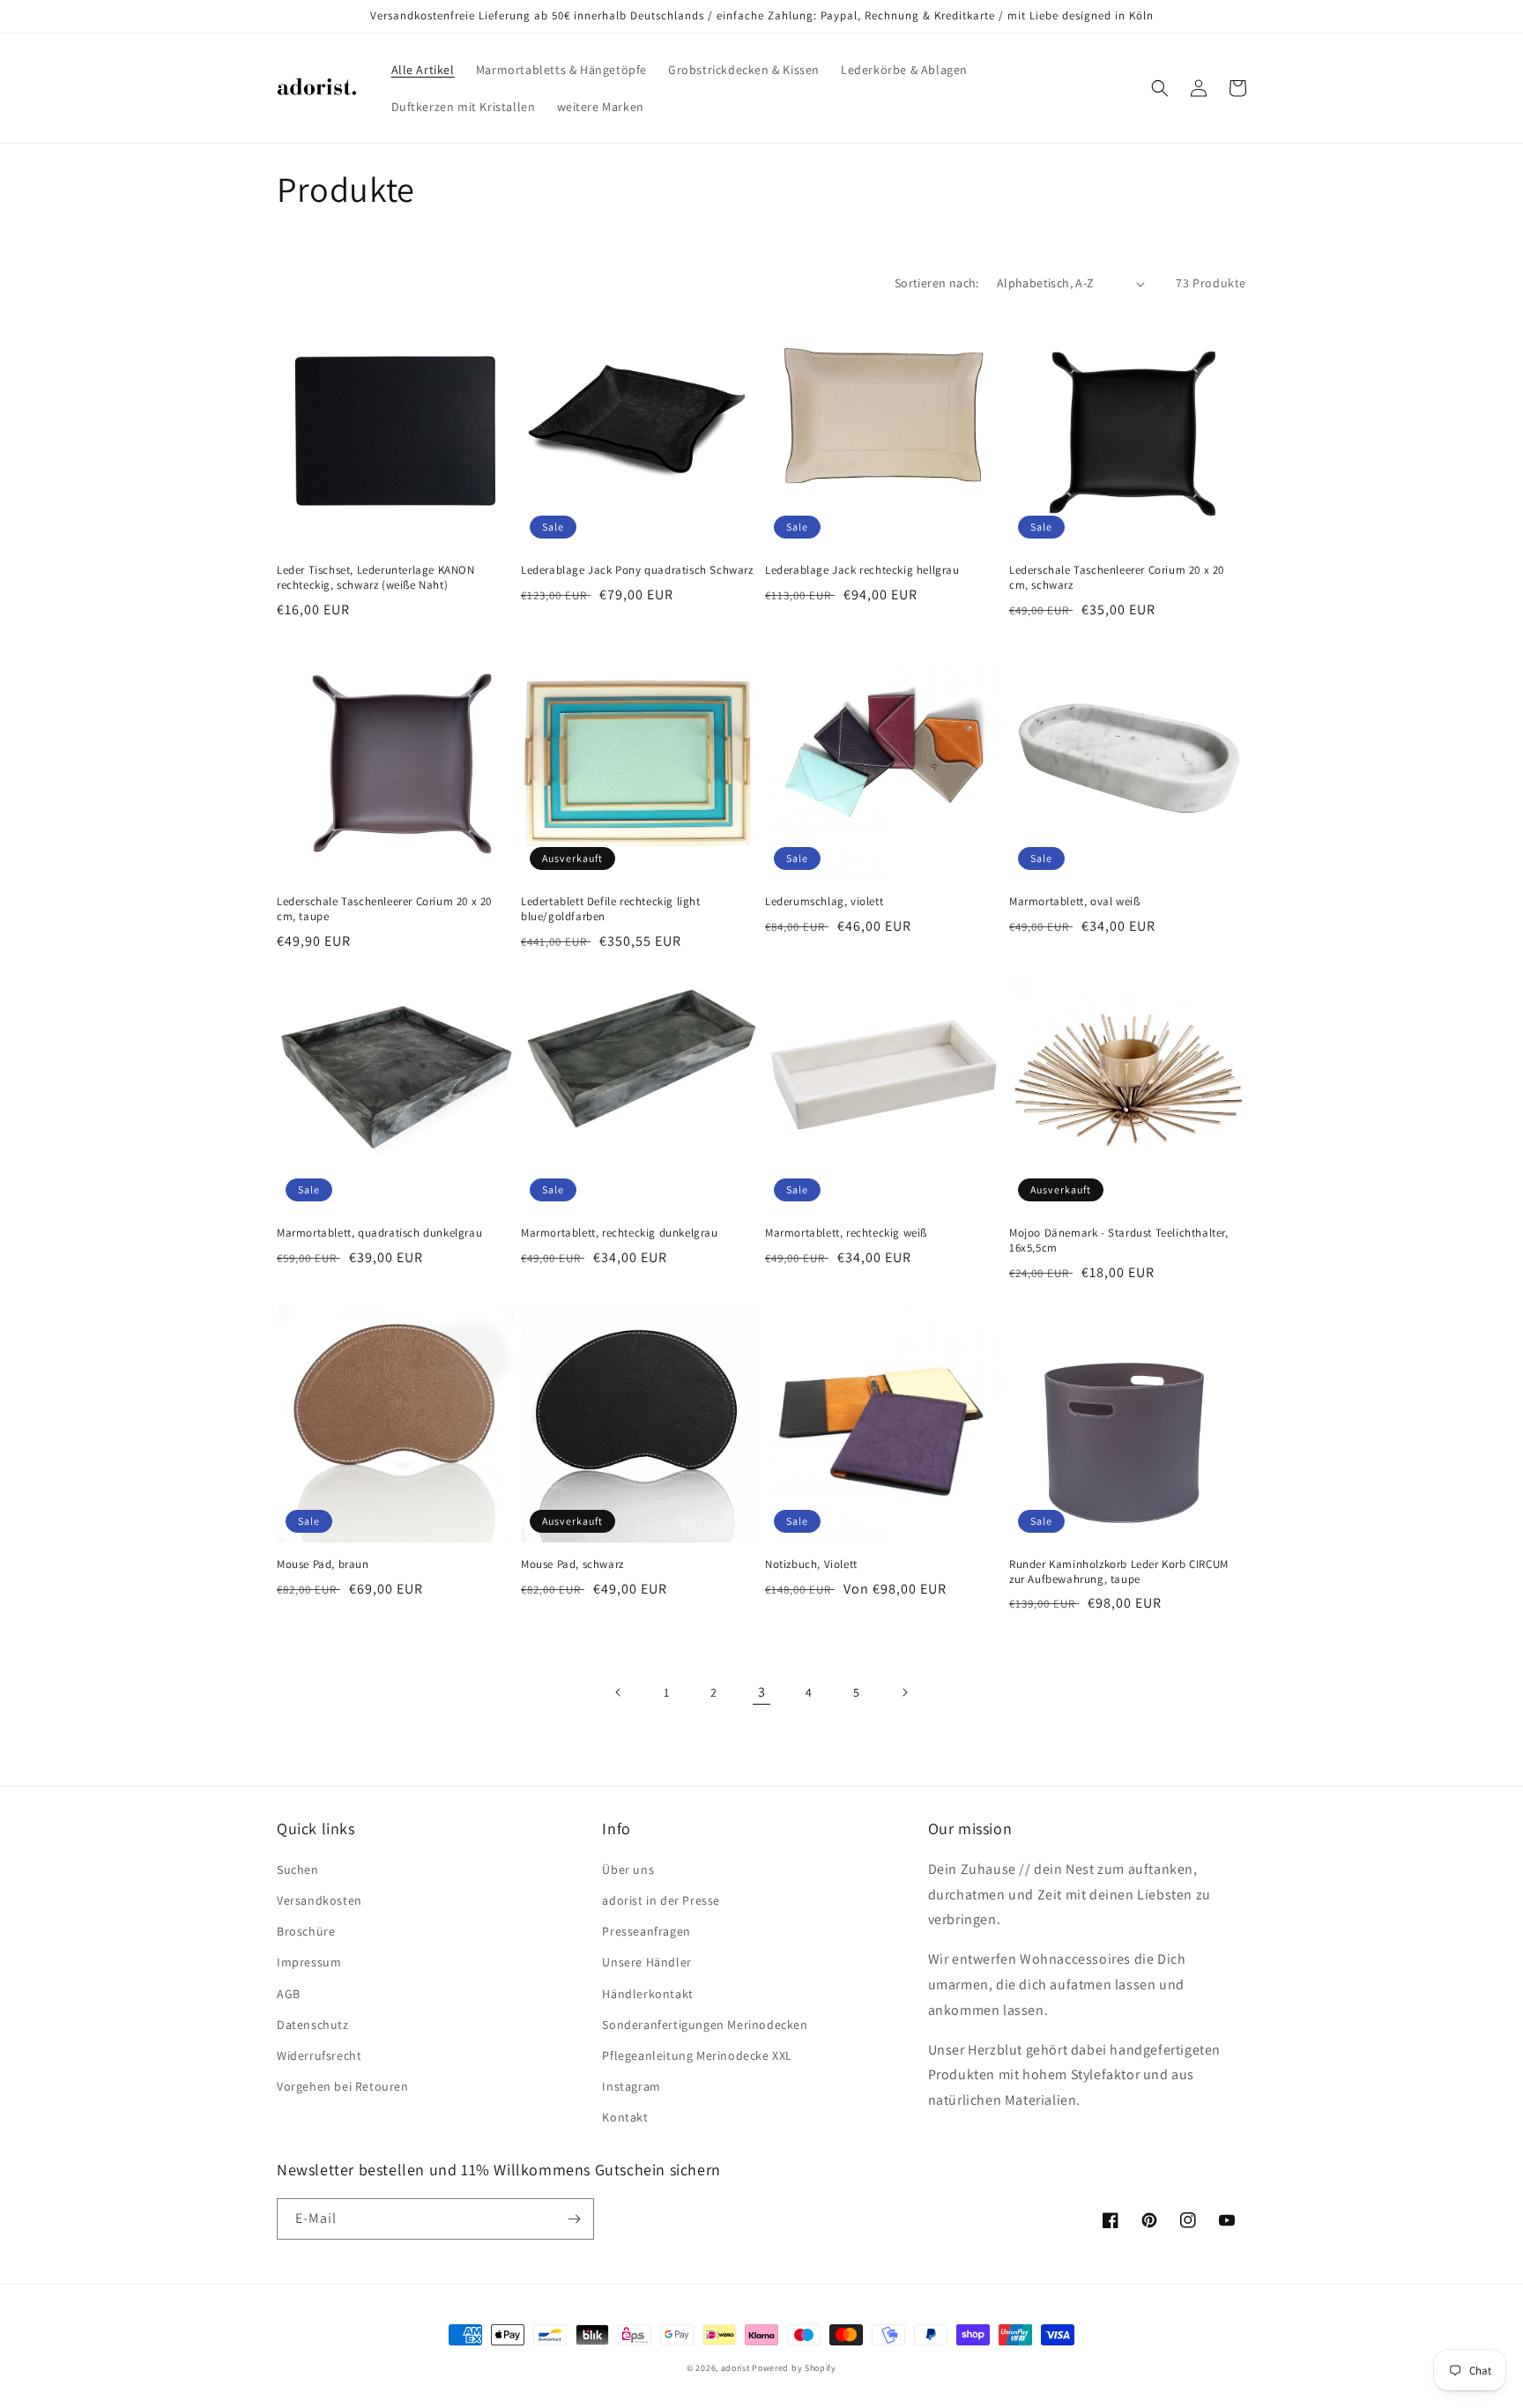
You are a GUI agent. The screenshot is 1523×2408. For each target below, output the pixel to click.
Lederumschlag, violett (824, 902)
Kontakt (625, 2117)
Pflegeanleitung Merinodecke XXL (697, 2055)
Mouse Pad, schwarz (572, 1564)
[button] (1160, 88)
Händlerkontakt (647, 1994)
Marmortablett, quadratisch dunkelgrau (379, 1233)
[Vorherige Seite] (619, 1692)
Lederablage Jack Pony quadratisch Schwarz (637, 570)
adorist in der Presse (661, 1900)
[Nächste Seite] (904, 1692)
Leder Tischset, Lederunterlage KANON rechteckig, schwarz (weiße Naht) (376, 578)
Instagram (631, 2086)
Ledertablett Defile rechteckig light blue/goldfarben (611, 909)
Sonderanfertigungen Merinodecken (705, 2025)
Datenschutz (313, 2025)
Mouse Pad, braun (323, 1564)
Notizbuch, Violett (811, 1564)
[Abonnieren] (574, 2219)
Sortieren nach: (937, 283)
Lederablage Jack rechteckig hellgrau (862, 570)
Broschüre (306, 1931)
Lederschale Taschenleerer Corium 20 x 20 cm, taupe (384, 909)
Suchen (298, 1869)
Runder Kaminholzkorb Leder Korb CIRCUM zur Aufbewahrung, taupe (1119, 1572)
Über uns (628, 1869)
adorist (735, 2368)
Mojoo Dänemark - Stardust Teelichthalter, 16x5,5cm (1119, 1241)
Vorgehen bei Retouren (343, 2086)
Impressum (309, 1962)
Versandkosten (319, 1900)
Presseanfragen (646, 1931)
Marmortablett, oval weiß (1074, 902)
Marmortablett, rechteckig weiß (846, 1233)
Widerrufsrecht (319, 2055)
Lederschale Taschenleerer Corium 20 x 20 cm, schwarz (1117, 578)
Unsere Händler (646, 1962)
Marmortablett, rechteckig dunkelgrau (620, 1233)
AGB (289, 1994)
